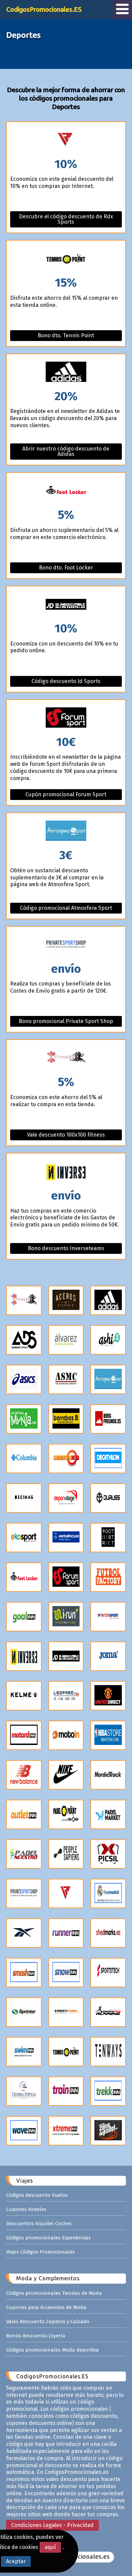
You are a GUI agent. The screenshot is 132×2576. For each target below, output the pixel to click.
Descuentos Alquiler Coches (39, 2223)
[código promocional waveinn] (24, 2131)
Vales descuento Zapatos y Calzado (48, 2322)
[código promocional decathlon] (108, 1459)
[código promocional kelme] (24, 1696)
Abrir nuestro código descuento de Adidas (66, 451)
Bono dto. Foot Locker (66, 568)
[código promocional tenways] (108, 2052)
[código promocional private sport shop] (24, 1893)
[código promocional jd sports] (66, 1656)
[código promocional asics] (24, 1379)
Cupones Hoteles (26, 2209)
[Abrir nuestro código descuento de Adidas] (66, 372)
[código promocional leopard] (66, 1696)
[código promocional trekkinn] (108, 2091)
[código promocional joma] (108, 1656)
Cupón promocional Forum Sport (66, 794)
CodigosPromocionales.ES (44, 9)
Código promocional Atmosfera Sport (66, 908)
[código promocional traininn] (66, 2091)
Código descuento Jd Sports (66, 681)
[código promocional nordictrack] (108, 1775)
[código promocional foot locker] (24, 1577)
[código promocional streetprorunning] (108, 2012)
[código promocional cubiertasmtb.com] (66, 1459)
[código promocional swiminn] (24, 2052)
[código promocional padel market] (108, 1814)
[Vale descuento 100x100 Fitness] (66, 1058)
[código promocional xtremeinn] (66, 2131)
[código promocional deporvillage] (66, 1498)
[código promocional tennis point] (66, 2052)
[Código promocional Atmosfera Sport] (66, 831)
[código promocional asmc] (66, 1379)
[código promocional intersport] (108, 1617)
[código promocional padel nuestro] (24, 1854)
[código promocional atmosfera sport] (108, 1379)
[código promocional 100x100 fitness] (24, 1300)
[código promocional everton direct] (66, 1538)
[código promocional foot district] (108, 1538)
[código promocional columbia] (24, 1459)
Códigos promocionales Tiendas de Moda (54, 2293)
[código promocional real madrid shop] (108, 1893)
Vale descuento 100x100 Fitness (66, 1135)
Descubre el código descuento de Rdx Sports (66, 219)
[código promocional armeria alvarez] (66, 1340)
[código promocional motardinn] (24, 1735)
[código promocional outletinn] (24, 1814)
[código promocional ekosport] (24, 1538)
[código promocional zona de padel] (108, 2131)
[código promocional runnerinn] (66, 1933)
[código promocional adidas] (108, 1300)
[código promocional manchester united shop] (108, 1696)
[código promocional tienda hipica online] (24, 2091)
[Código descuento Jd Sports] (66, 604)
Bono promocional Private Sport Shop (66, 1021)
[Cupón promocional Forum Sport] (66, 718)
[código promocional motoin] (66, 1735)
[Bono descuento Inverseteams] (66, 1172)
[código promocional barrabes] (66, 1419)
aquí (50, 2547)
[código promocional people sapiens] (66, 1854)
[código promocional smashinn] (24, 1973)
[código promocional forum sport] (66, 1577)
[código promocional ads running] (24, 1340)
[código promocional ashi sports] (108, 1340)
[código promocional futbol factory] (108, 1577)
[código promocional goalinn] (24, 1617)
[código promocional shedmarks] (108, 1933)
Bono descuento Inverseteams (66, 1248)
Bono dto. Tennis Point (66, 335)
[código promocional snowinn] (66, 1973)
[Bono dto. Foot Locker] (66, 491)
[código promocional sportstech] (108, 1973)
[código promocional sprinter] (24, 2012)
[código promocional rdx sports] (66, 1893)
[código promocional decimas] (24, 1498)
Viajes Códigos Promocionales (40, 2252)
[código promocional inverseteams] (24, 1656)
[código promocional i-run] (66, 1617)
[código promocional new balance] (24, 1775)
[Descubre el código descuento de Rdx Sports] (66, 140)
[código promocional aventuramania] (24, 1419)
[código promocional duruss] (108, 1498)
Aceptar (16, 2561)
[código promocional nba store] (108, 1735)
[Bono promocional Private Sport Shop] (66, 945)
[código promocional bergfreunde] (108, 1419)
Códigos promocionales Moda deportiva (52, 2350)
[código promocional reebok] (24, 1933)
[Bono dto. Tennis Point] (66, 259)
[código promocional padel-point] (66, 1814)
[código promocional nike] (66, 1775)
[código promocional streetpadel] (66, 2012)
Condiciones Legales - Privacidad (52, 2525)
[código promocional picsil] (108, 1854)
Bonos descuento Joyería (36, 2336)
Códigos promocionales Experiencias (48, 2238)
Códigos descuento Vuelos (37, 2195)
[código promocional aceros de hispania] (66, 1300)
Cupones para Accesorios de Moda (46, 2307)
